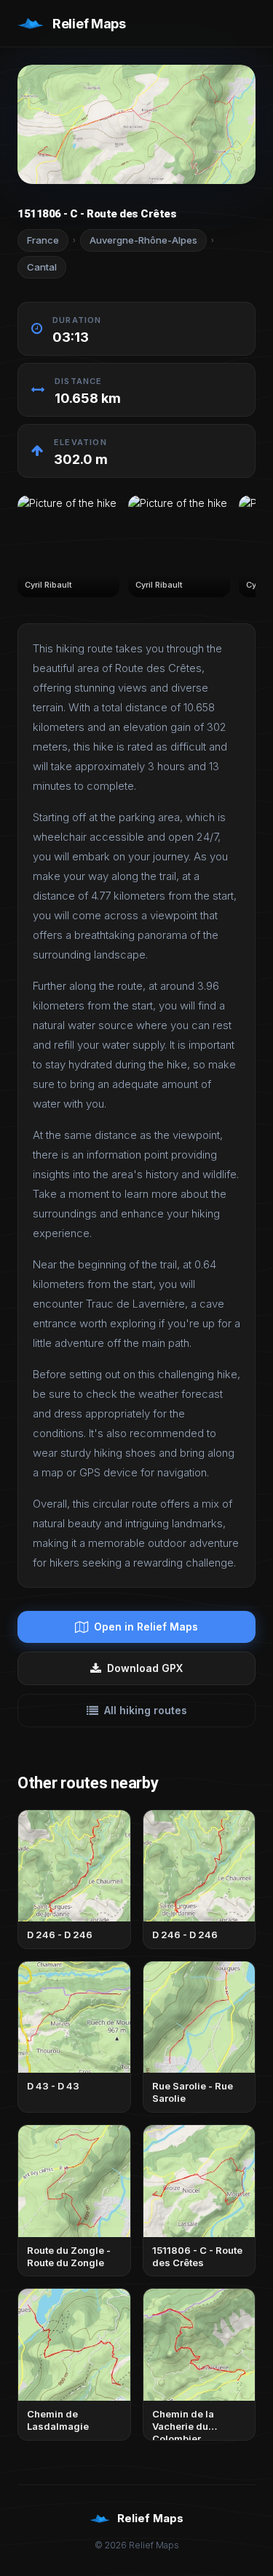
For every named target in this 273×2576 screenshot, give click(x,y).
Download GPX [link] (145, 1668)
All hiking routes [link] (146, 1710)
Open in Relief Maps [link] (146, 1627)
